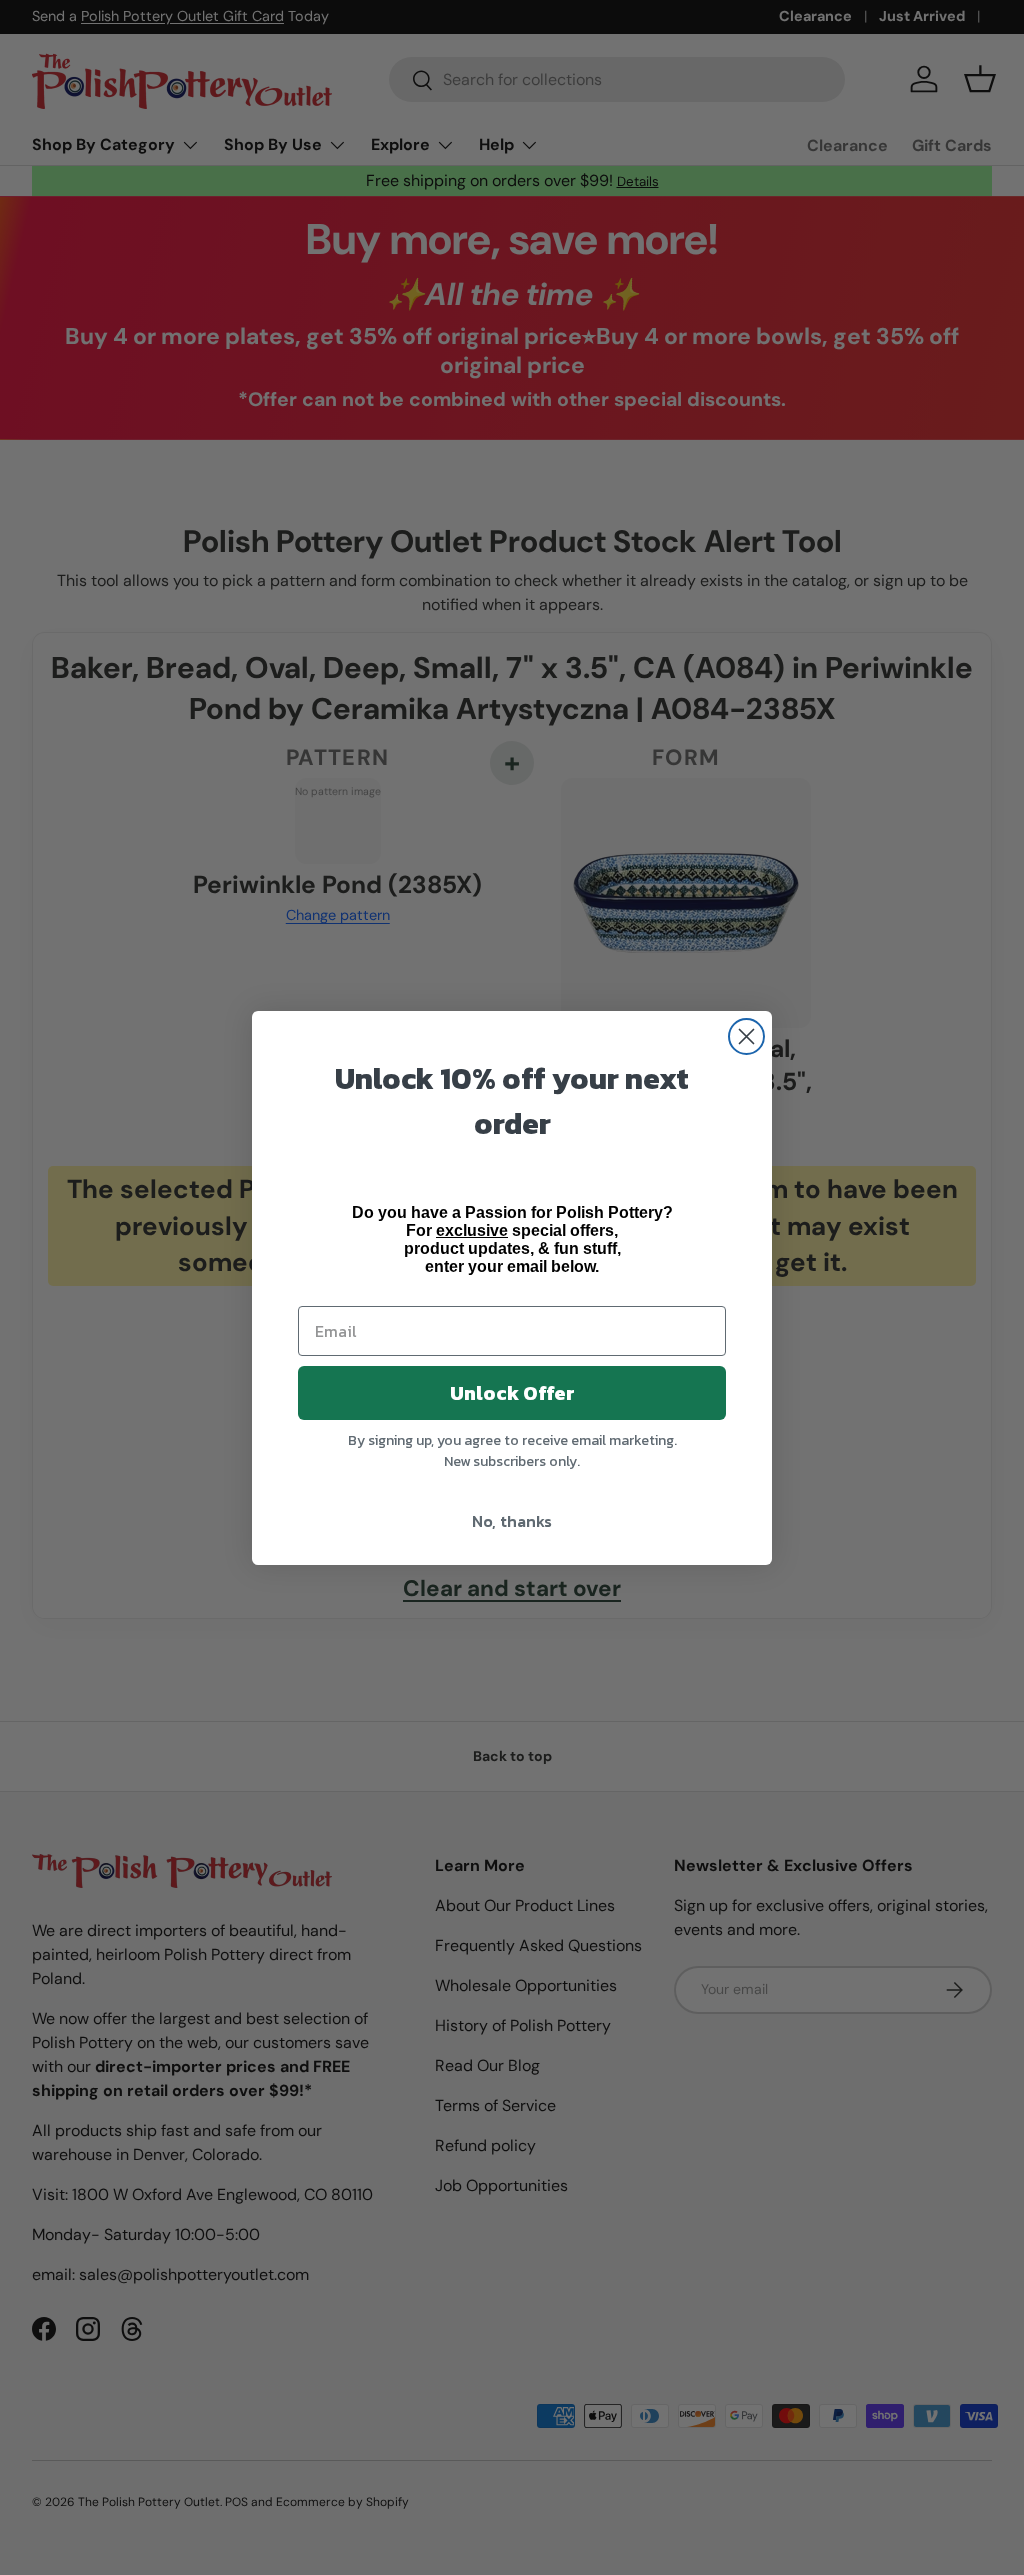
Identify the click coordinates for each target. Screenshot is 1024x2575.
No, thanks (512, 1521)
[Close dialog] (746, 1036)
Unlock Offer (512, 1393)
